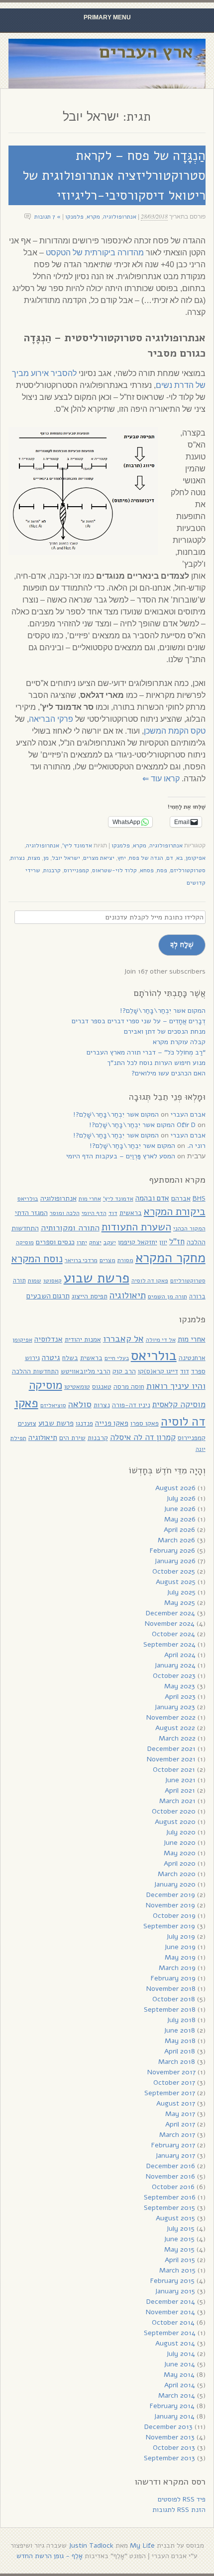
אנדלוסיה (49, 1339)
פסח (162, 870)
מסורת (125, 1260)
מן (46, 858)
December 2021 (171, 1749)
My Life (142, 2545)
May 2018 (180, 2041)
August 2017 (176, 2103)
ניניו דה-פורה (131, 1405)
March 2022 (177, 1738)
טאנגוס (102, 1387)
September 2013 (169, 2458)
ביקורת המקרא (175, 1212)
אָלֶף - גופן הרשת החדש (50, 2556)
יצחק (95, 1242)
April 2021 (180, 1790)
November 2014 (170, 2312)
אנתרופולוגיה (120, 217)
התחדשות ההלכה (35, 1371)
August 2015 (175, 2218)
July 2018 (181, 2020)
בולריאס (28, 1198)
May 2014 (179, 2375)
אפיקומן (196, 858)
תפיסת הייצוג (90, 1296)
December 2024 (170, 1613)
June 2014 (179, 2364)
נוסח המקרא (37, 1259)
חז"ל (177, 1242)
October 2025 (174, 1571)
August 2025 (176, 1582)
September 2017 (170, 2093)
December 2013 (168, 2427)
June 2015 (179, 2239)
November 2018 (171, 1989)
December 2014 (171, 2302)
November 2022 (171, 1717)
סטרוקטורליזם (188, 870)
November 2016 (170, 2176)
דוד (113, 1213)
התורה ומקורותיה (70, 1228)
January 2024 (175, 1665)
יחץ (122, 858)
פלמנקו (74, 217)
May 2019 (180, 1957)
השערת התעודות (136, 1227)
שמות (35, 1281)
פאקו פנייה (112, 1423)
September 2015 (169, 2208)
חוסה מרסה (129, 1387)
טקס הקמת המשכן (175, 731)
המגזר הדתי (31, 1213)
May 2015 (179, 2249)
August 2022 (175, 1728)
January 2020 (175, 1884)
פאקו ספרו (145, 1423)
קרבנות (52, 870)
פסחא (147, 870)
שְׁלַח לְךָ (182, 944)
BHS (199, 1198)
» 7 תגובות (48, 217)
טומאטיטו (77, 1387)
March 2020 (177, 1874)
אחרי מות (90, 1199)
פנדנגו (84, 1423)
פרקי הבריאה (51, 719)
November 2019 (170, 1905)
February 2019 (173, 1978)
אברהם (181, 1198)
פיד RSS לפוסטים (182, 2499)
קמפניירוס (76, 870)
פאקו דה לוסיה (150, 1281)
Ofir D (186, 1125)
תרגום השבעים (48, 1296)
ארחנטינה (192, 1358)
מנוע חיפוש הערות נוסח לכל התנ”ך (156, 1063)
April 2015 (180, 2260)
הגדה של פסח (146, 858)
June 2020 (179, 1843)
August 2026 (175, 1488)
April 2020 (180, 1863)
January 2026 (175, 1561)
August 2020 (175, 1822)
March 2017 (177, 2135)
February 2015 (172, 2281)
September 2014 (170, 2333)
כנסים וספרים (55, 1242)
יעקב (110, 1242)
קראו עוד (161, 779)
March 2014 (177, 2395)
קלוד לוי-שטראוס (114, 870)
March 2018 (177, 2062)
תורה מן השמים (167, 1296)
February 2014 (172, 2406)
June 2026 (180, 1509)
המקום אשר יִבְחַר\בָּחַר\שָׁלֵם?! (163, 1011)
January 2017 (175, 2156)
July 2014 (181, 2354)
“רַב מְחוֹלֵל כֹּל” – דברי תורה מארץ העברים (146, 1052)
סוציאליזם (53, 1405)
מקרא (93, 217)
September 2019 (169, 1926)
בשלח (70, 1358)
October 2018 (174, 1999)
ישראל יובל (66, 858)
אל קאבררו (123, 1338)
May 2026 (180, 1519)
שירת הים (72, 1438)
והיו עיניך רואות (176, 1386)
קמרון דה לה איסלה (143, 1437)
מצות (34, 858)
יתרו (82, 1242)
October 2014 (173, 2322)
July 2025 (181, 1592)
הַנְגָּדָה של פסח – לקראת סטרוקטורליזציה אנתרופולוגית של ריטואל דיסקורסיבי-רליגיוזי (114, 175)
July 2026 (181, 1498)
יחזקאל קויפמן (138, 1242)
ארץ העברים (146, 52)
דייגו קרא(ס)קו (158, 1371)
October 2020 (174, 1811)
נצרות (18, 858)
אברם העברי (188, 1114)
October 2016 (173, 2187)
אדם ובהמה (152, 1198)
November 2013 (170, 2437)
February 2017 (173, 2145)
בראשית (131, 1213)
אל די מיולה (161, 1340)
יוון (163, 1242)
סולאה (80, 1404)
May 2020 (180, 1853)
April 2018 (180, 2051)
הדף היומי (94, 1213)
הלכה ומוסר (65, 1213)
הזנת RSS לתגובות (179, 2510)
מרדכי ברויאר (81, 1260)
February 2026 (172, 1551)
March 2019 (177, 1968)
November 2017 (171, 2072)
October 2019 (174, 1916)
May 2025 (180, 1603)
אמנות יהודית (83, 1339)
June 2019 (180, 1947)
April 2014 (180, 2385)
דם (170, 858)
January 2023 (175, 1707)
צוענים (27, 1423)
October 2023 (174, 1676)
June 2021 (180, 1780)
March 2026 (176, 1540)
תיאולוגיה (128, 1295)
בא (179, 858)
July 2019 (181, 1936)
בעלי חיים (117, 1358)
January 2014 (174, 2416)
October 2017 (174, 2083)
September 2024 (169, 1644)
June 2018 (179, 2030)
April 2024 (180, 1655)
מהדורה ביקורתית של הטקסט (95, 253)
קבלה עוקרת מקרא (179, 1042)
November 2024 (170, 1624)
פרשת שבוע (97, 1278)
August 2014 (175, 2343)
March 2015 (177, 2270)
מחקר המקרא (170, 1258)
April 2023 (180, 1697)
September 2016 (170, 2197)
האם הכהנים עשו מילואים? (168, 1073)
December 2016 (171, 2166)
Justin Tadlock (91, 2545)
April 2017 (180, 2124)
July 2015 (180, 2229)
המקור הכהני (189, 1228)
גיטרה (51, 1358)
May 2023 (180, 1686)
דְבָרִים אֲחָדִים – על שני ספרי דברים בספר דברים (139, 1021)
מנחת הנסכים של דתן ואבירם (165, 1031)
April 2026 (179, 1530)
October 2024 (173, 1634)
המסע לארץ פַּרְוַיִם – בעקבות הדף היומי (121, 1156)
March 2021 (177, 1801)
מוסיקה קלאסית (179, 1404)
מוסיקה (25, 1242)
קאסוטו (53, 1281)
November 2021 (171, 1759)
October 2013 (174, 2448)
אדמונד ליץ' (77, 845)
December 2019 (171, 1895)
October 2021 (174, 1770)
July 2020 (181, 1832)
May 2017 (180, 2114)
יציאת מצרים (99, 858)
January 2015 (175, 2291)
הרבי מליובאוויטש (86, 1371)
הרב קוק (124, 1371)
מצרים (107, 1260)
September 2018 (170, 2009)
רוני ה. (196, 1146)
